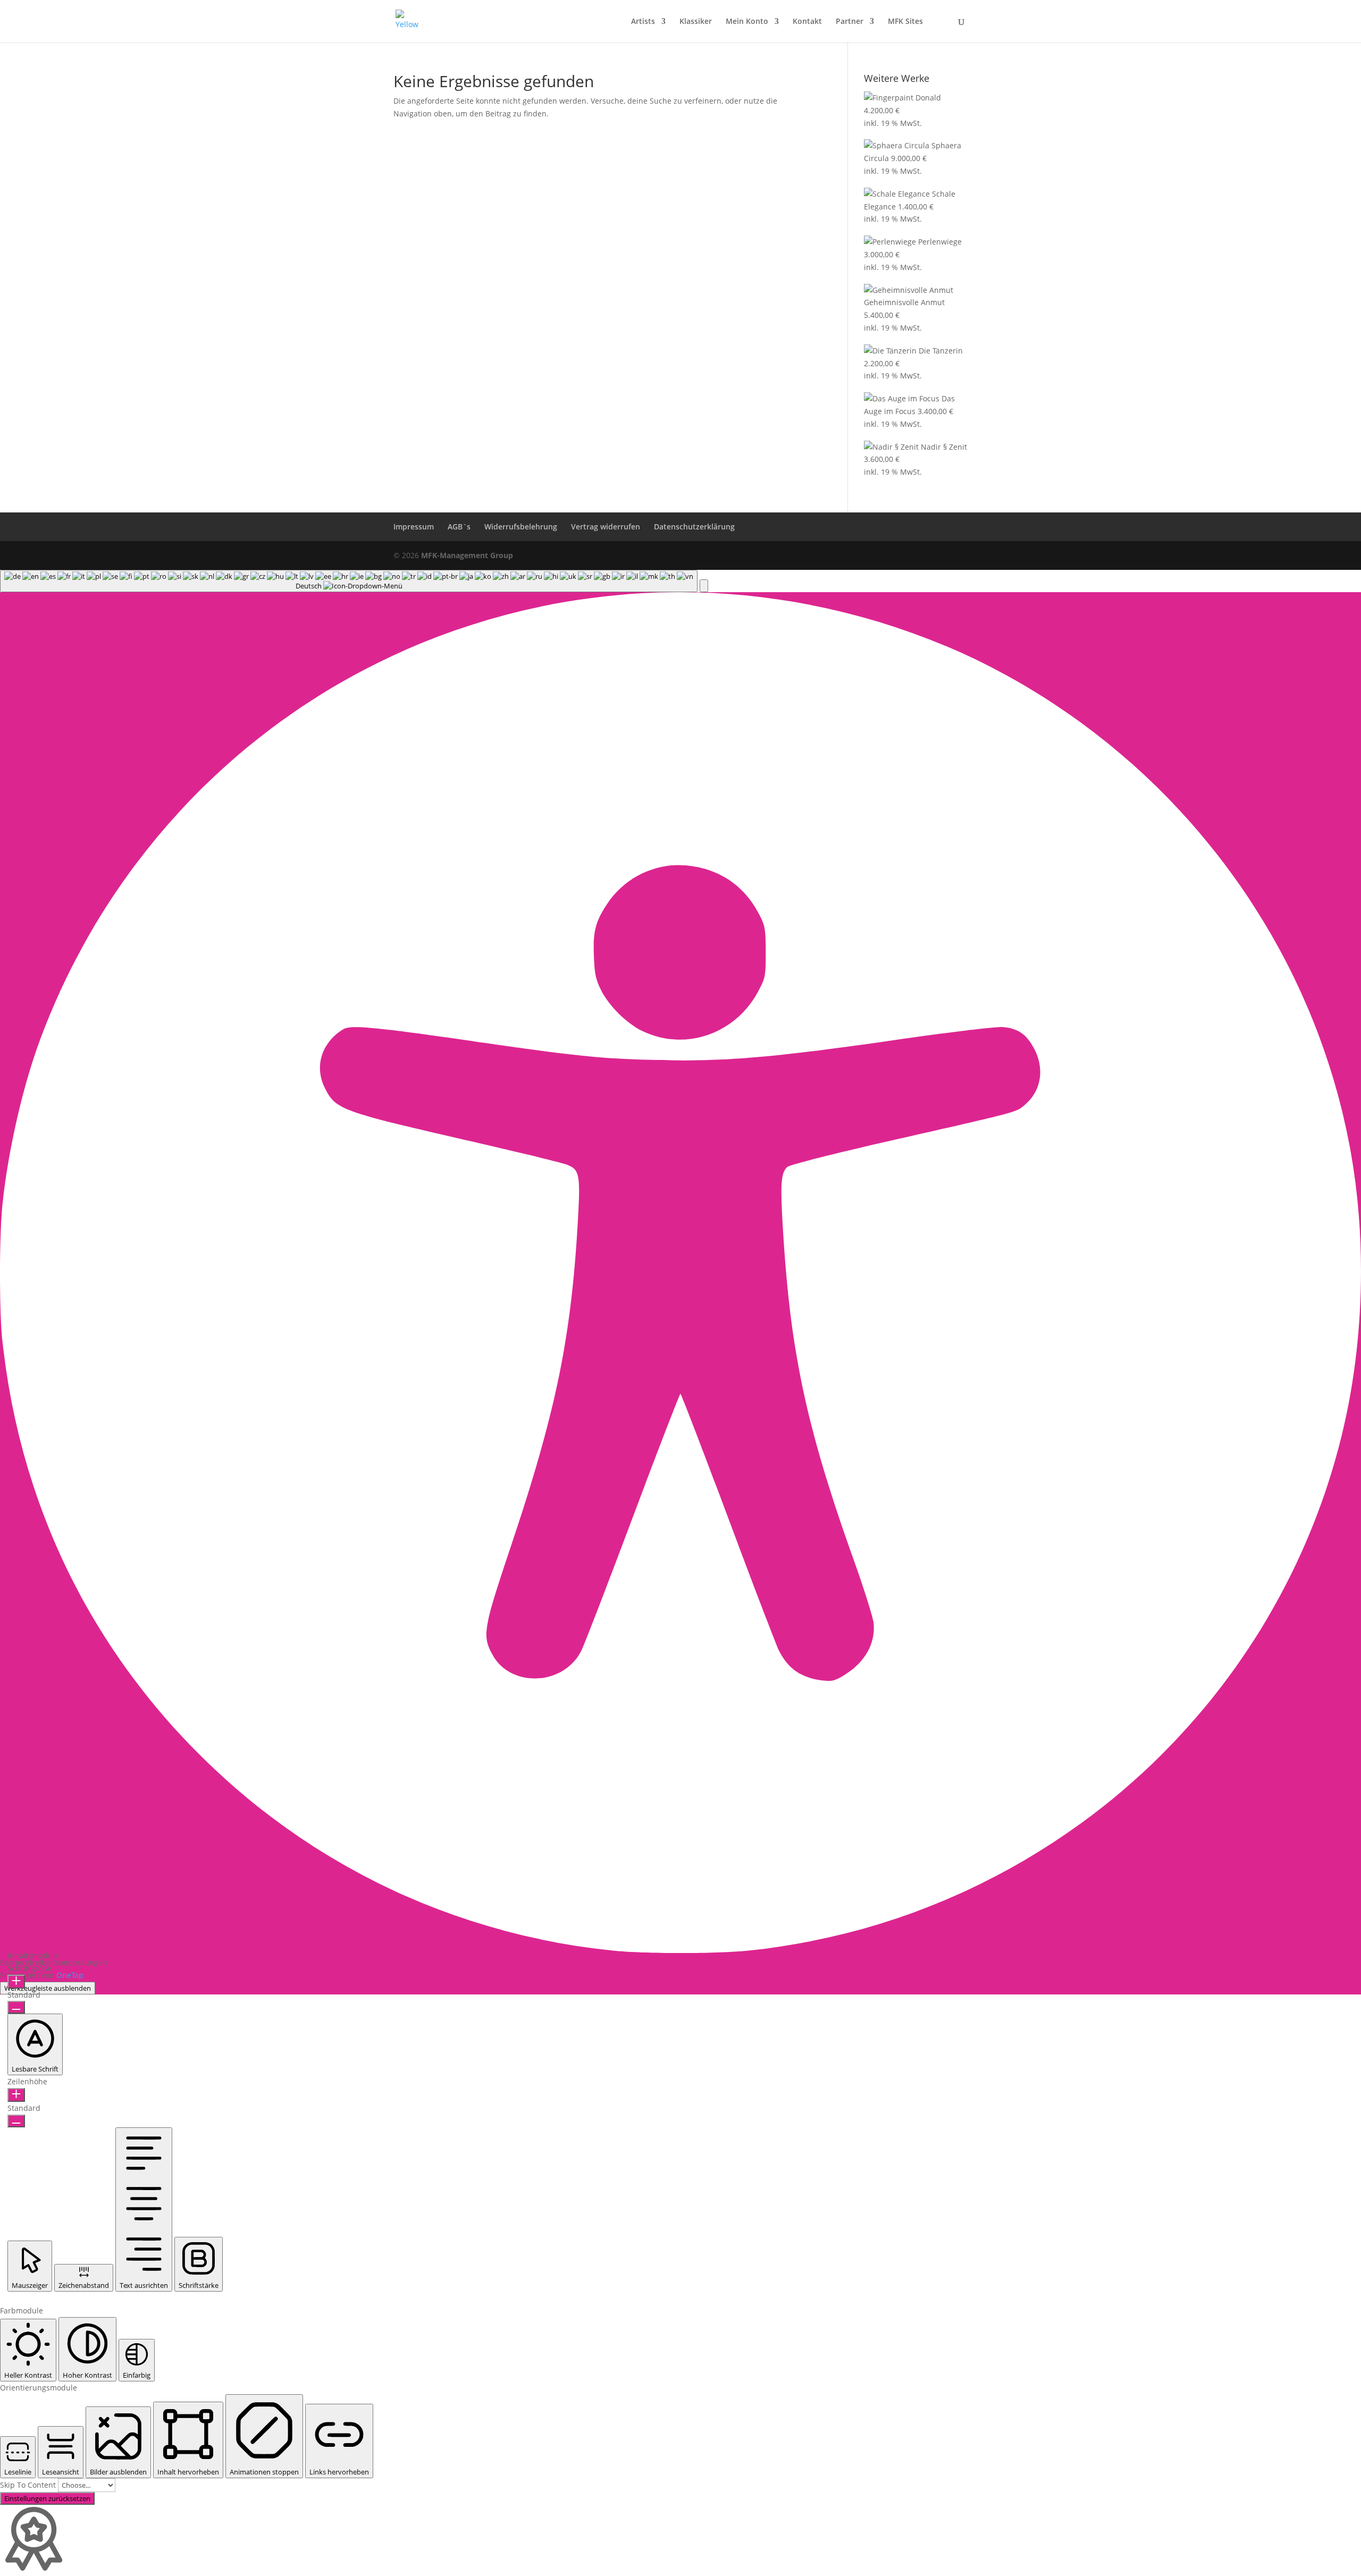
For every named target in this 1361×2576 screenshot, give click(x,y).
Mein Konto (747, 22)
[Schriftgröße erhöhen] (16, 1982)
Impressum (414, 527)
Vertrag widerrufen (606, 527)
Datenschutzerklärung (694, 527)
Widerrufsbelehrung (521, 527)
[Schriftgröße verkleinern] (16, 2007)
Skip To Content (29, 2485)
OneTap (70, 1975)
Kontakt (807, 22)
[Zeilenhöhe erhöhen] (16, 2095)
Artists (643, 22)
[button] (704, 586)
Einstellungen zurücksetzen (47, 2498)
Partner (850, 22)
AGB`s (459, 527)
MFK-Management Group (467, 555)
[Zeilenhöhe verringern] (16, 2121)
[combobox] (349, 581)
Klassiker (696, 22)
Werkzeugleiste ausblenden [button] (48, 1988)
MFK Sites (905, 22)
